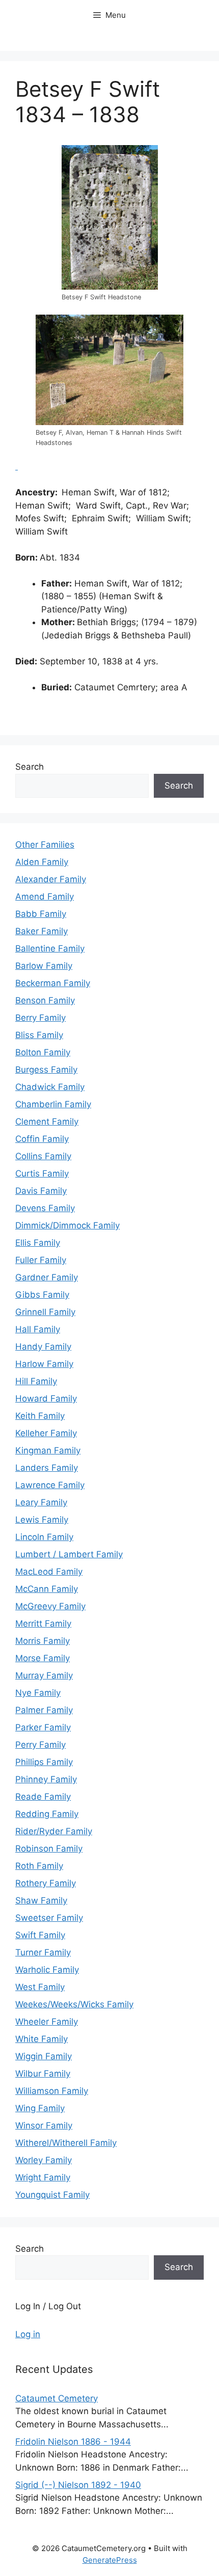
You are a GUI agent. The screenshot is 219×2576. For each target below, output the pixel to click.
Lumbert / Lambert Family (69, 1554)
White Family (42, 2039)
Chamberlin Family (53, 1104)
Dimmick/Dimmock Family (67, 1225)
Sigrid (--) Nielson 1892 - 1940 (78, 2485)
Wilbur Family (43, 2074)
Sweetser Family (49, 1918)
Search (30, 767)
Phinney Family (46, 1779)
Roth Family (39, 1866)
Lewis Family (42, 1520)
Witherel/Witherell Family (66, 2143)
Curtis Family (42, 1173)
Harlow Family (44, 1364)
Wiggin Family (44, 2056)
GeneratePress (110, 2560)
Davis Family (41, 1191)
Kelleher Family (46, 1433)
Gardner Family (47, 1277)
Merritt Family (43, 1623)
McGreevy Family (50, 1606)
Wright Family (43, 2177)
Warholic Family (47, 1970)
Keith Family (40, 1416)
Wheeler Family (47, 2022)
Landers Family (47, 1468)
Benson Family (45, 1000)
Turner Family (43, 1952)
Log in (28, 2334)
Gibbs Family (42, 1295)
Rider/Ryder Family (54, 1831)
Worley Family (44, 2160)
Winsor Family (44, 2125)
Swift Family (40, 1935)
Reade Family (43, 1797)
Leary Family (41, 1502)
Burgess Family (46, 1070)
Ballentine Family (50, 948)
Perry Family (40, 1745)
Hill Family (36, 1381)
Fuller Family (41, 1260)
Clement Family (47, 1122)
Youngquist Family (52, 2195)
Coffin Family (42, 1139)
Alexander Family (51, 879)
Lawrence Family (50, 1485)
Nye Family (38, 1693)
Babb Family (41, 914)
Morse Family (43, 1658)
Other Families (45, 845)
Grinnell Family (45, 1312)
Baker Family (42, 931)
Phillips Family (44, 1762)
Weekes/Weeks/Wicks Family (74, 2004)
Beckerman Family (53, 983)
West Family (40, 1987)
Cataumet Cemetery (57, 2398)
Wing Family (40, 2108)
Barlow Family (44, 966)
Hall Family (38, 1329)
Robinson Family (49, 1849)
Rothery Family (46, 1883)
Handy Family (43, 1347)
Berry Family (40, 1018)
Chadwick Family (50, 1087)
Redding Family (47, 1814)
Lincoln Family (44, 1537)
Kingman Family (48, 1450)
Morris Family (43, 1641)
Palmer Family (44, 1710)
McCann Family (47, 1589)
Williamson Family (52, 2091)
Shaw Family (41, 1900)
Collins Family (43, 1156)
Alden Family (42, 862)
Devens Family (45, 1208)
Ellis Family (38, 1243)
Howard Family (46, 1398)
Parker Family (43, 1727)
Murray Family (44, 1675)
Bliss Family (39, 1035)
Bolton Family (43, 1052)
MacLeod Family (49, 1572)
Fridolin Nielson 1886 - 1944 (73, 2442)
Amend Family (45, 897)
